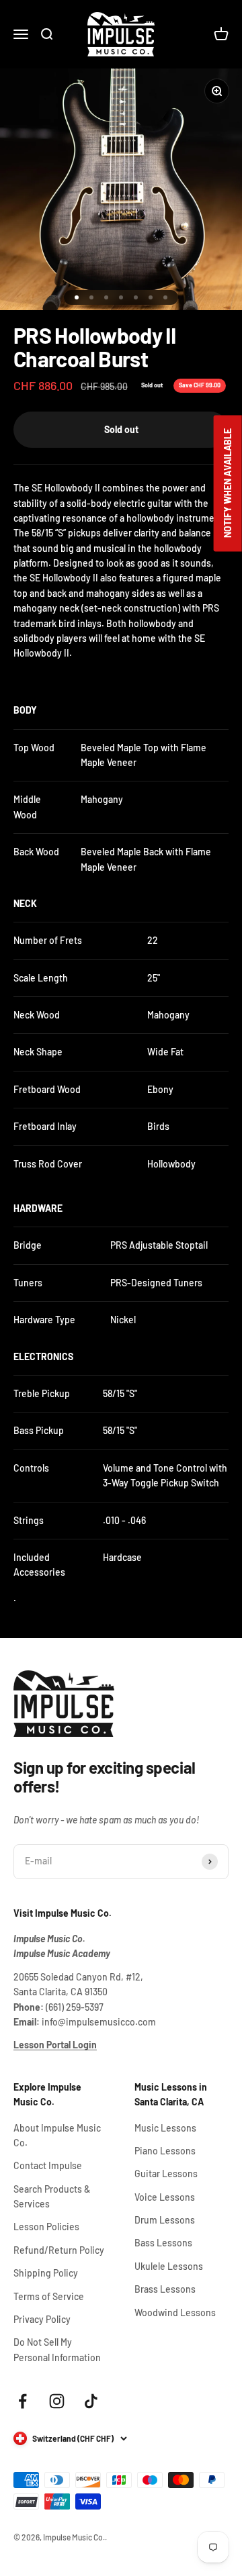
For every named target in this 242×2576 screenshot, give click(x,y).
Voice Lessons (165, 2197)
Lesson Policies (46, 2227)
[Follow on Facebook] (23, 2401)
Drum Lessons (165, 2220)
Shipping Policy (46, 2273)
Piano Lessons (165, 2151)
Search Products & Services (52, 2196)
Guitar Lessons (166, 2174)
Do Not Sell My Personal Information (57, 2349)
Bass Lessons (163, 2243)
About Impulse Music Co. (57, 2135)
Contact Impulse (48, 2165)
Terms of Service (49, 2296)
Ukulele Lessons (169, 2266)
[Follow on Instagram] (57, 2401)
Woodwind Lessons (175, 2312)
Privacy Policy (42, 2319)
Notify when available (228, 483)
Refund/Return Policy (59, 2250)
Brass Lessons (165, 2289)
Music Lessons (165, 2128)
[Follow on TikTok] (91, 2401)
